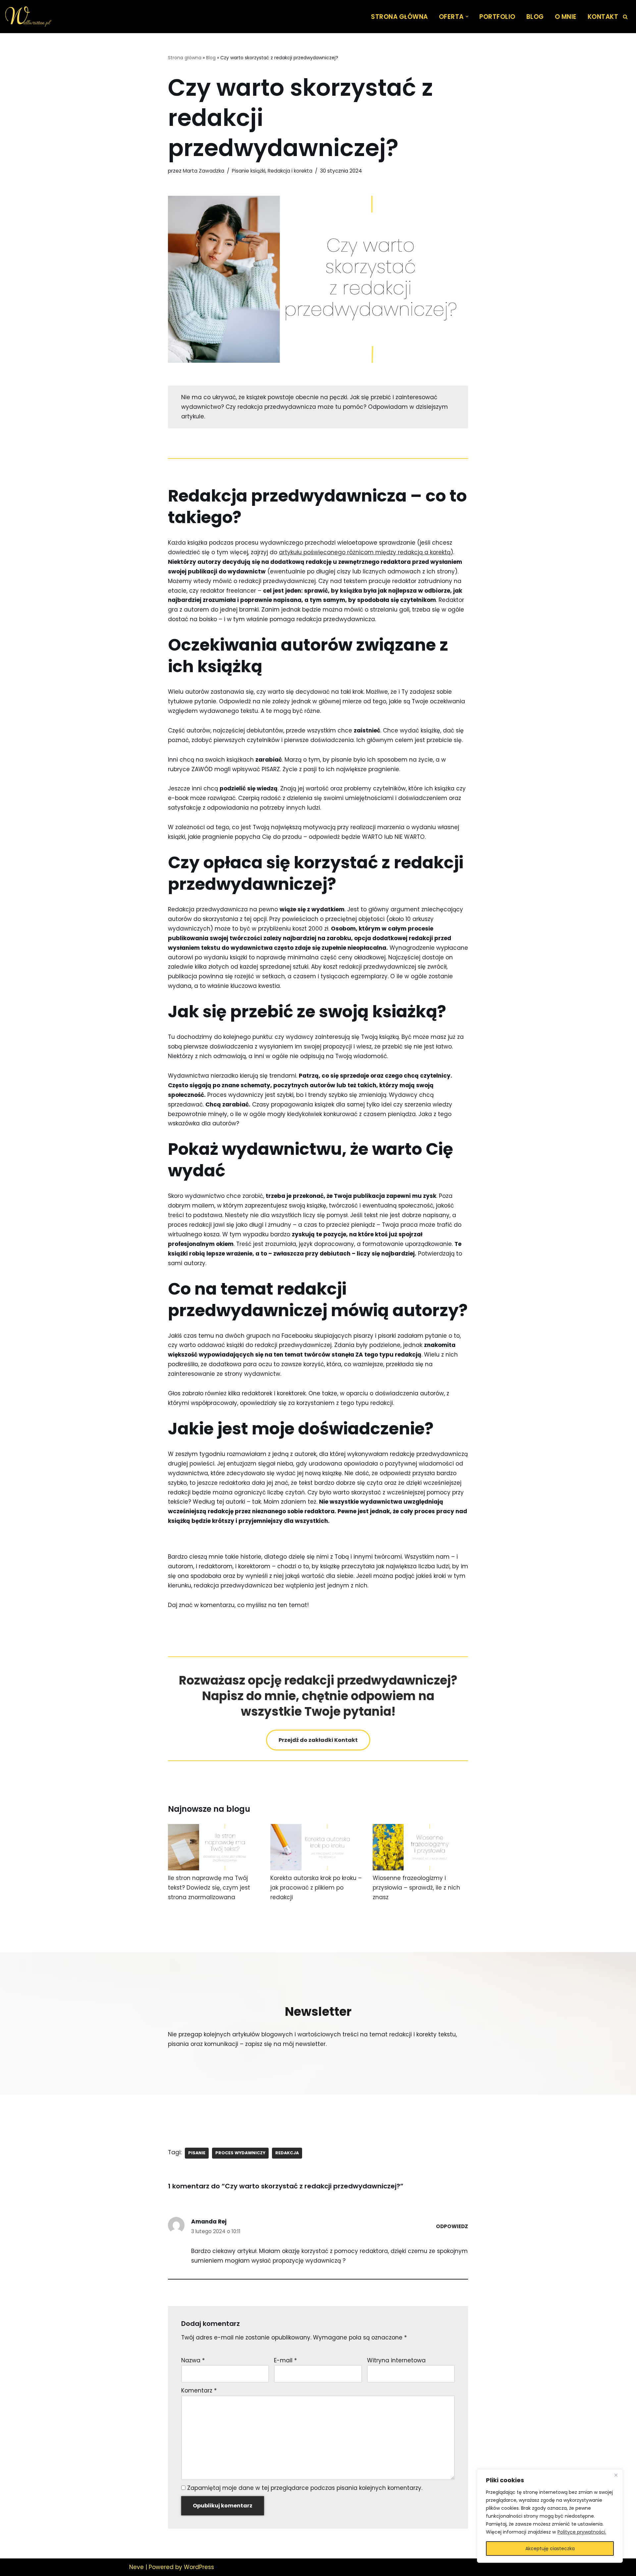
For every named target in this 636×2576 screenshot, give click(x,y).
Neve (136, 2567)
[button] (467, 16)
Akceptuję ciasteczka (550, 2549)
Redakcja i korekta (290, 171)
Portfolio (497, 17)
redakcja (287, 2153)
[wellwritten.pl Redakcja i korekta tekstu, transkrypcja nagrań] (28, 17)
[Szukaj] (625, 17)
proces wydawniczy (240, 2153)
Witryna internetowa (396, 2360)
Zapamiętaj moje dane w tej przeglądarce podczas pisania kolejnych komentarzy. (305, 2488)
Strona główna (399, 17)
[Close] (616, 2475)
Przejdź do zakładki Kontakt (318, 1740)
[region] (550, 2516)
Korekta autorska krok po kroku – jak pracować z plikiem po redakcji (316, 1888)
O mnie (566, 17)
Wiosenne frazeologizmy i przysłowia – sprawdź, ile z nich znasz (416, 1888)
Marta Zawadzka (204, 171)
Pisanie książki (249, 171)
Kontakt (603, 17)
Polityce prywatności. (582, 2532)
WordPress (199, 2567)
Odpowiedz (452, 2226)
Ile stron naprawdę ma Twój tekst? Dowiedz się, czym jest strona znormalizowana (209, 1888)
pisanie (197, 2153)
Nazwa (193, 2360)
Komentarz (199, 2390)
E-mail (285, 2360)
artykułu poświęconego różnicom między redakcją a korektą (365, 552)
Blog (535, 17)
